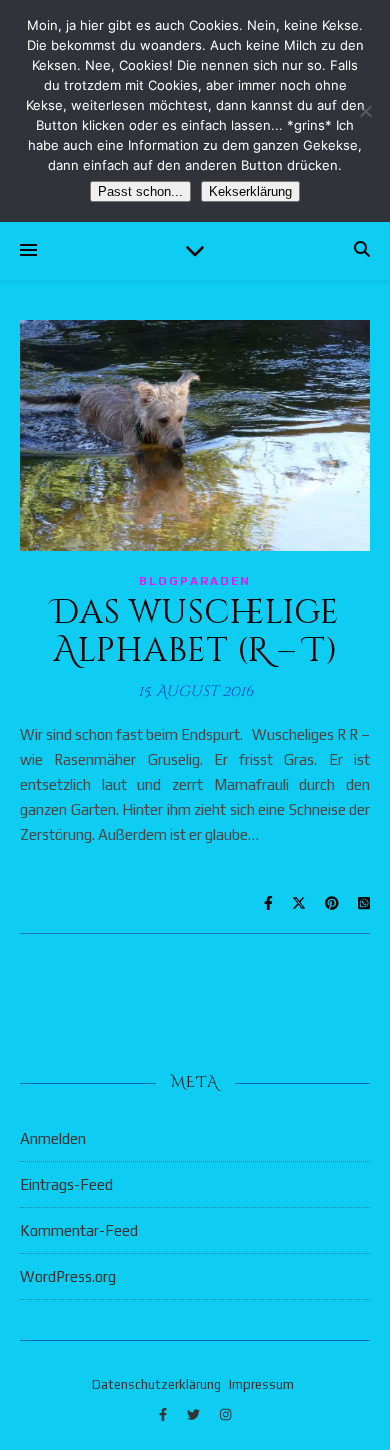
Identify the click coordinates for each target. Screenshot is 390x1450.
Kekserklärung (250, 191)
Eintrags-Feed (66, 1184)
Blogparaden (195, 581)
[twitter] (195, 1414)
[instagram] (225, 1414)
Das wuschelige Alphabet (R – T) (195, 632)
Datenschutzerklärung (156, 1384)
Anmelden (53, 1138)
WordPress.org (68, 1276)
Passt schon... (140, 191)
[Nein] (365, 111)
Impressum (261, 1384)
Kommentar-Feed (79, 1230)
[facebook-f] (164, 1414)
